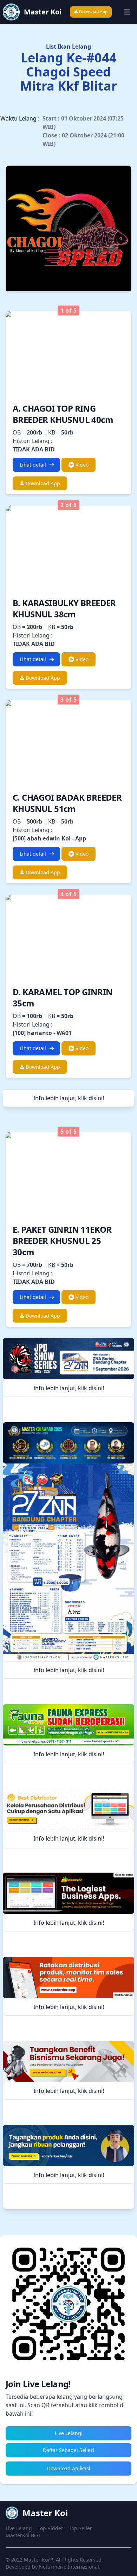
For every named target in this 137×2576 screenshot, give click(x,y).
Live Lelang (19, 2528)
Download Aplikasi (69, 2468)
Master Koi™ (38, 2560)
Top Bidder (50, 2528)
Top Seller (80, 2528)
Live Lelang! (69, 2433)
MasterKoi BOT (23, 2535)
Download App (93, 12)
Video (81, 465)
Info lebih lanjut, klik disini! (69, 1098)
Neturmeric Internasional (69, 2567)
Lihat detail (33, 465)
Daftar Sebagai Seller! (68, 2450)
